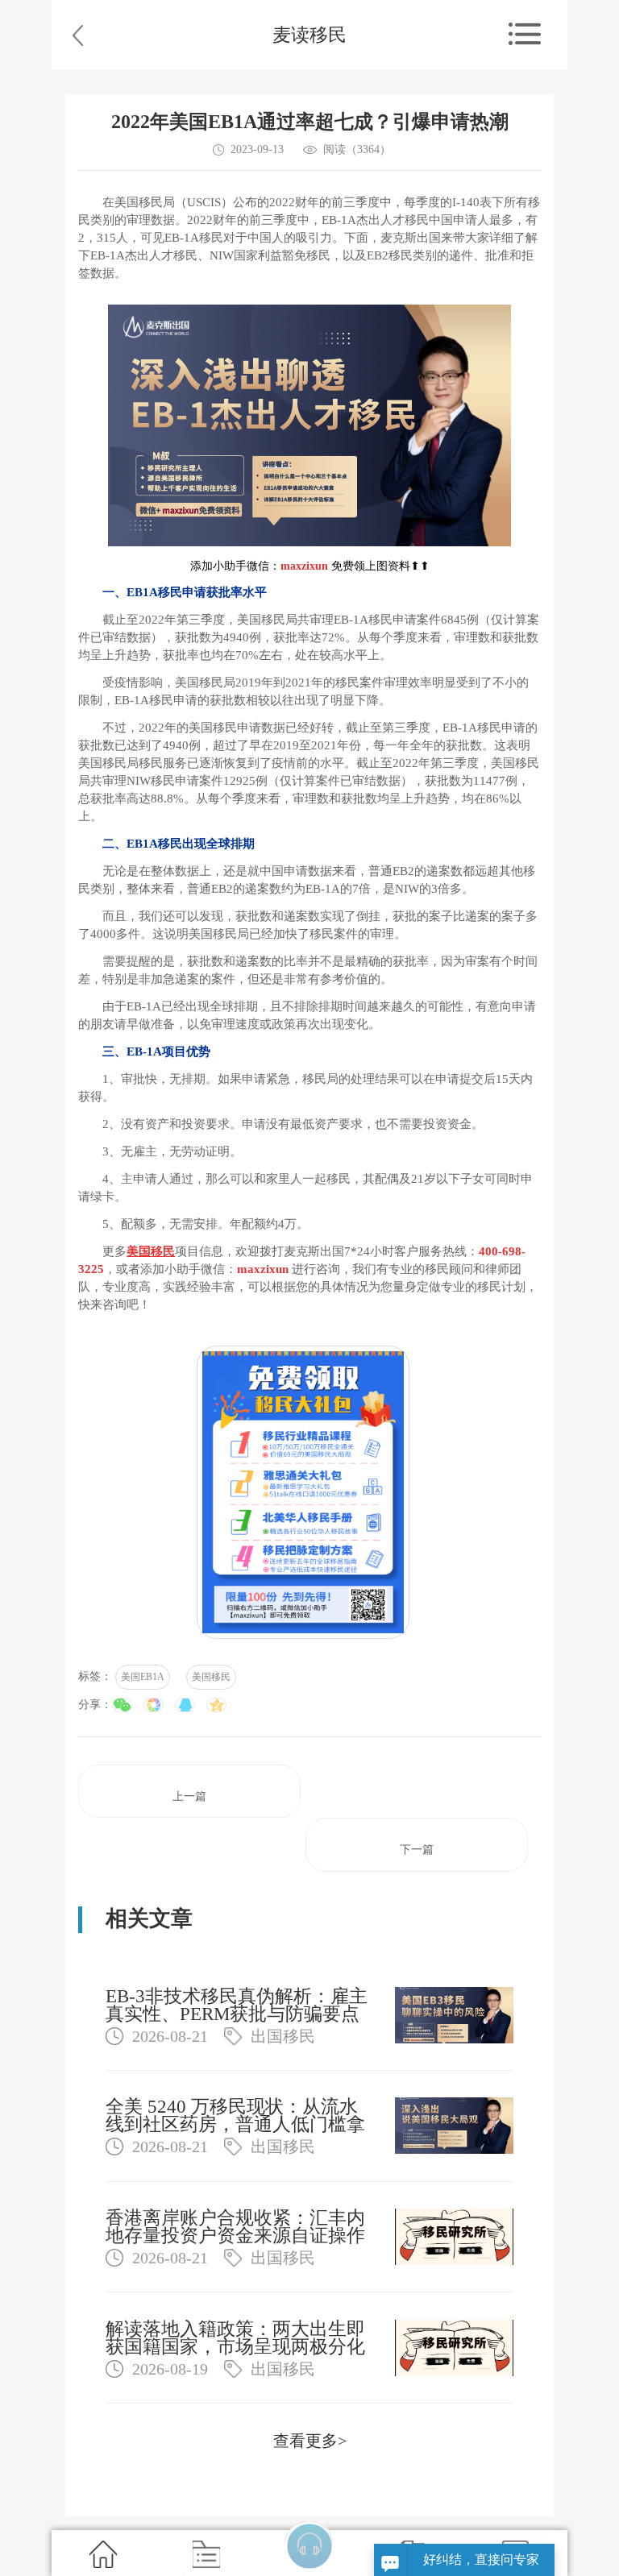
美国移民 (211, 1677)
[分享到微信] (122, 1705)
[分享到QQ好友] (185, 1705)
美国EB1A (143, 1677)
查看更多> (310, 2441)
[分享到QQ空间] (216, 1705)
